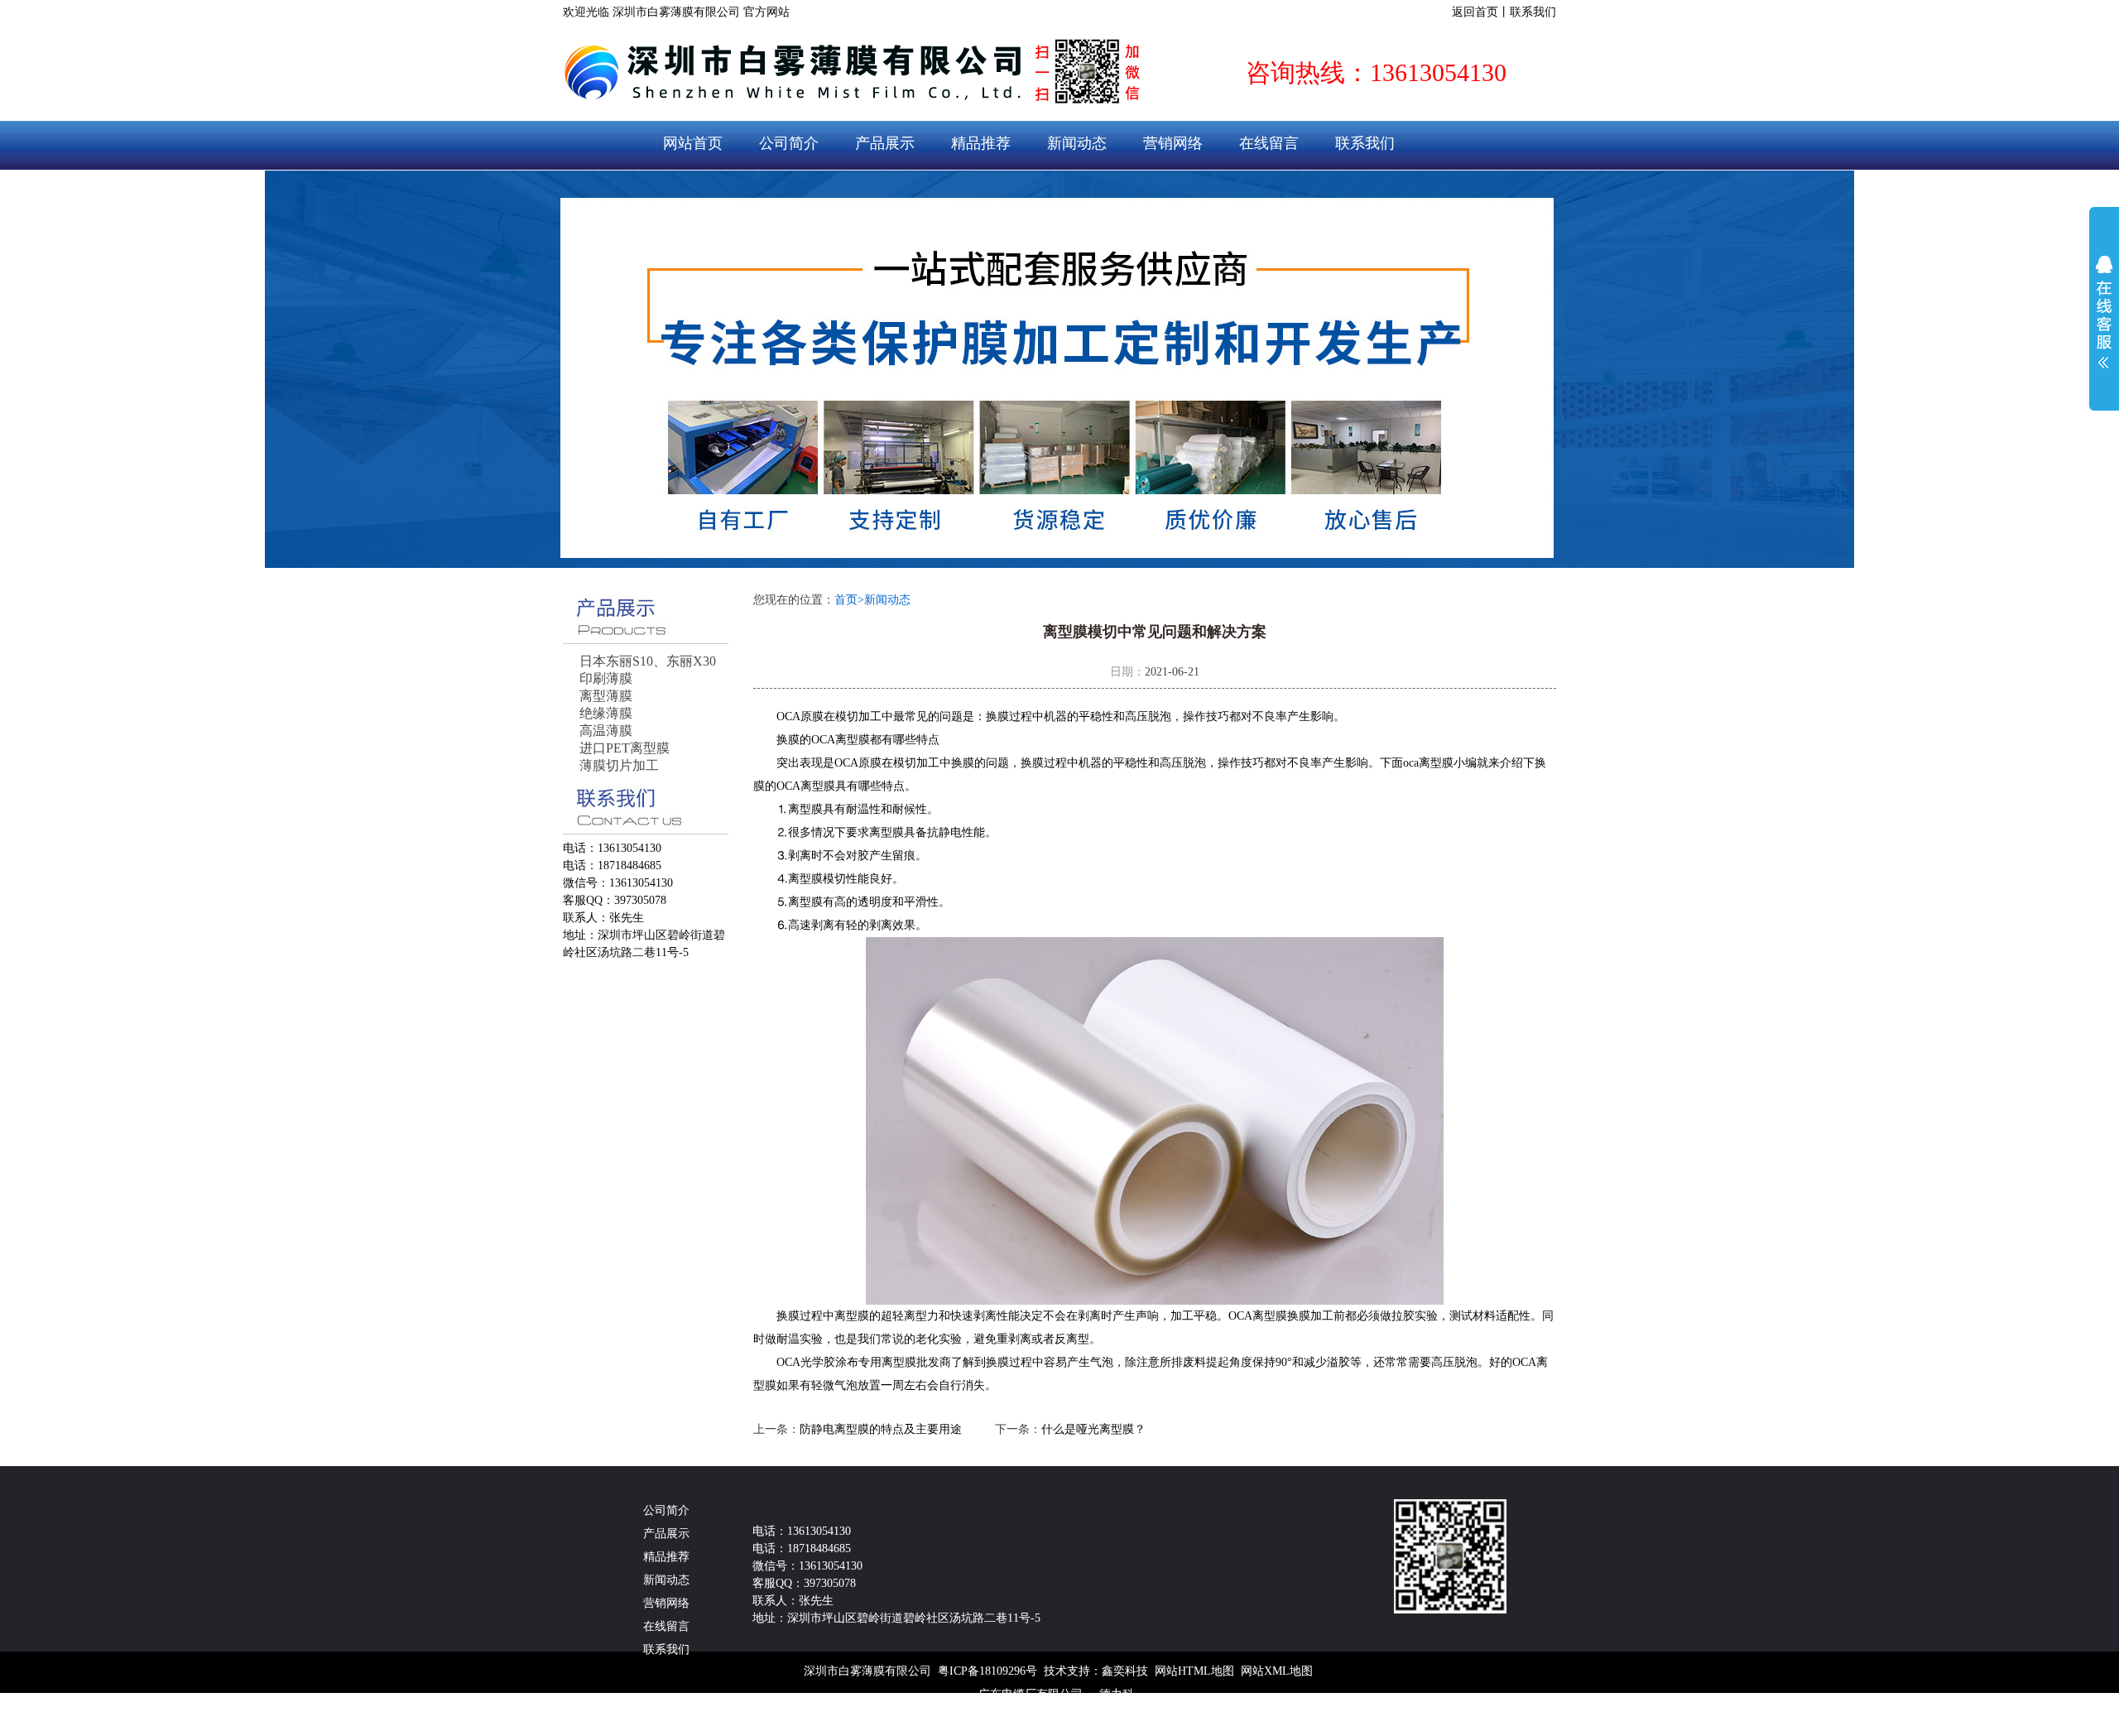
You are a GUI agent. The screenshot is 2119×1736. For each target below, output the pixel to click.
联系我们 (1533, 12)
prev (606, 369)
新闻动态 (1077, 143)
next (1513, 369)
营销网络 (1173, 143)
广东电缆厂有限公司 (1031, 1694)
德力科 (1117, 1694)
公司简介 (789, 143)
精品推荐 (981, 143)
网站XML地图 (1277, 1671)
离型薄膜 (606, 696)
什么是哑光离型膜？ (1093, 1429)
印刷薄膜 (606, 678)
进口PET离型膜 (625, 748)
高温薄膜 (606, 731)
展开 (2104, 312)
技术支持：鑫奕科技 (1096, 1671)
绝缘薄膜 (606, 713)
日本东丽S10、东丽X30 (648, 661)
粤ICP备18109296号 (987, 1671)
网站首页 (693, 143)
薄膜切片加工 (619, 765)
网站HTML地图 (1194, 1671)
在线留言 (1269, 143)
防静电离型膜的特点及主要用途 (881, 1429)
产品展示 (885, 143)
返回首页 (1475, 12)
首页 (849, 600)
